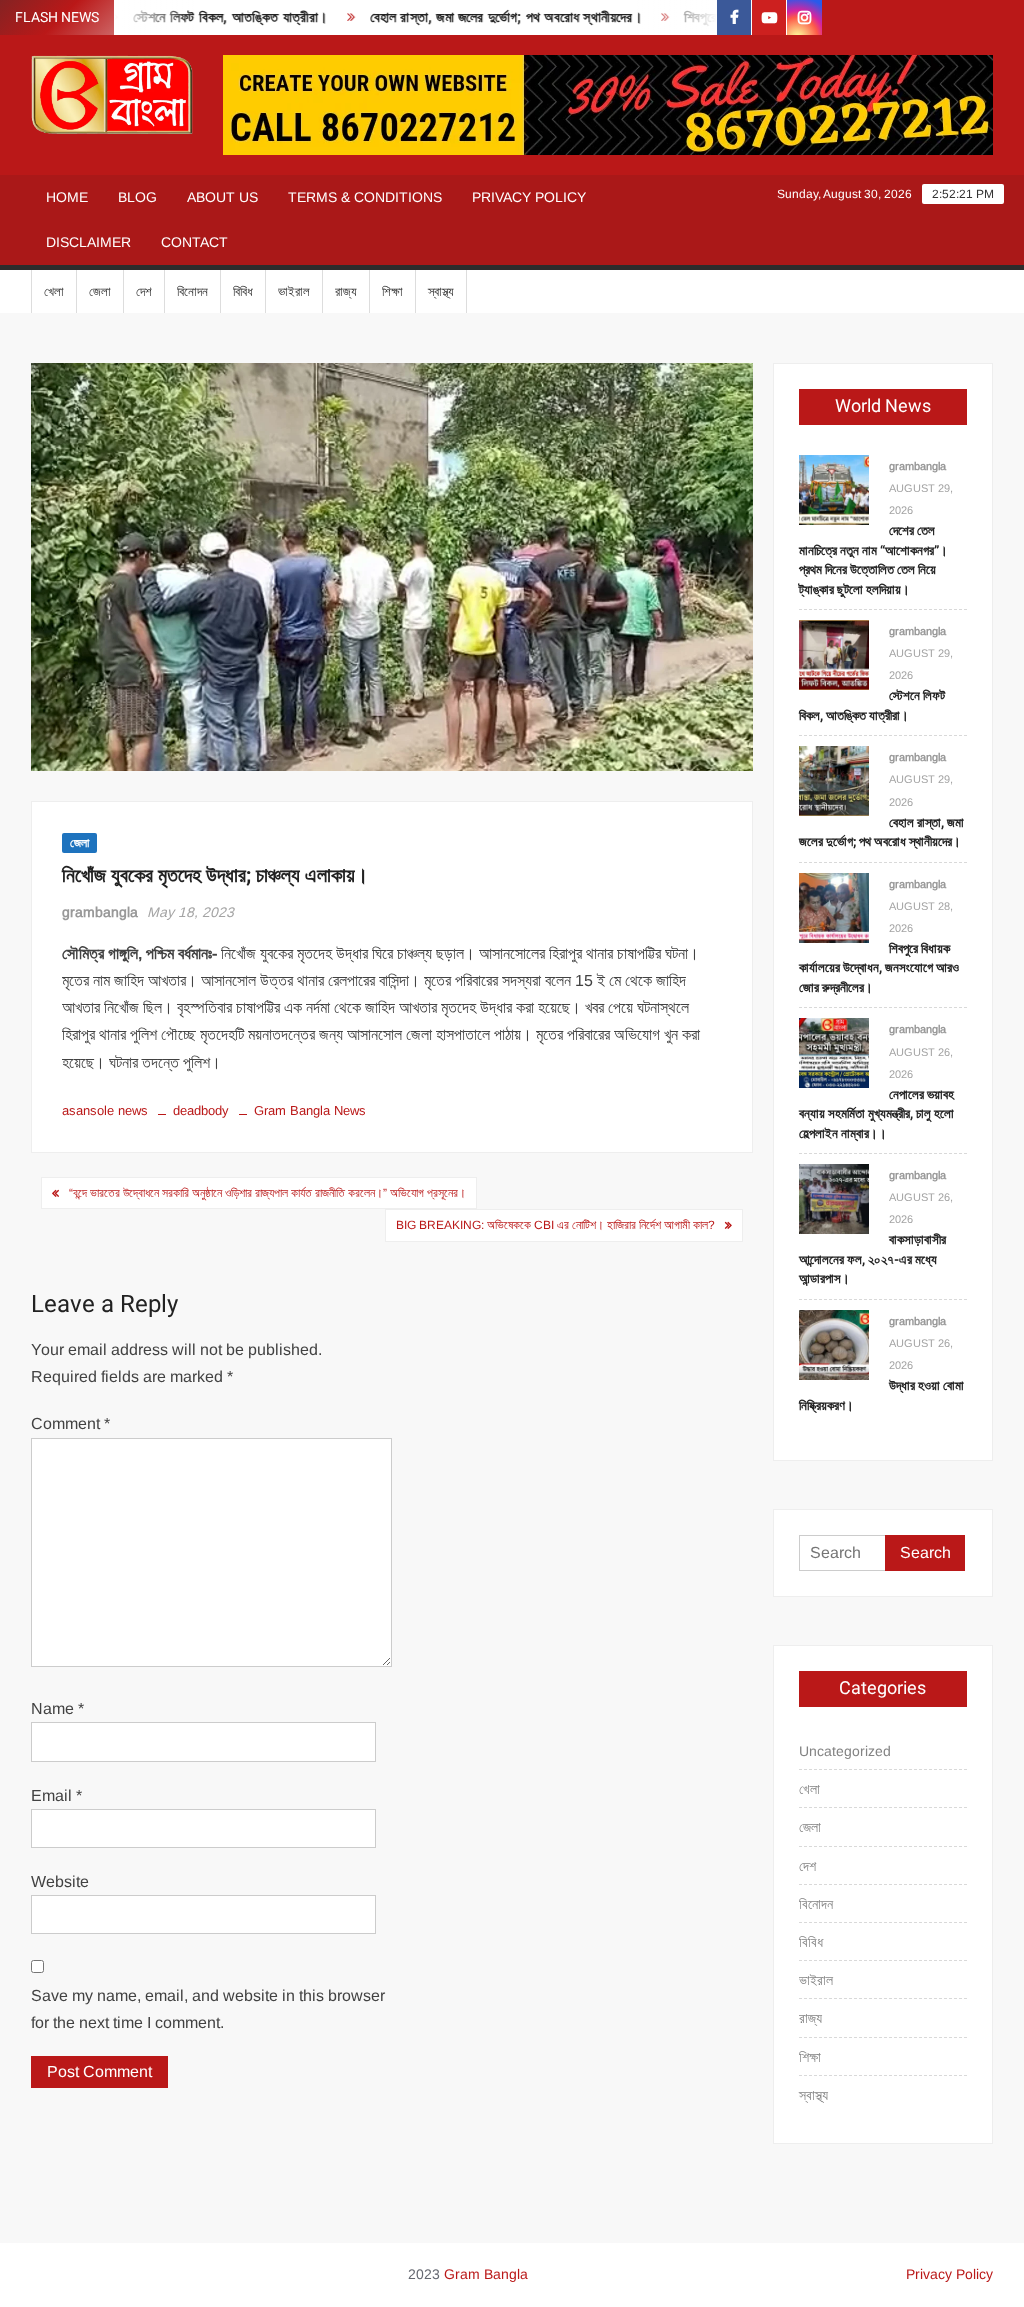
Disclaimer (88, 242)
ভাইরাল (294, 291)
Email (56, 1795)
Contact (194, 242)
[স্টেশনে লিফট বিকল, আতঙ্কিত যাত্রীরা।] (834, 653)
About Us (222, 197)
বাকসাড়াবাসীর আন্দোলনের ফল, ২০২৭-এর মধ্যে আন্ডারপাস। (872, 1259)
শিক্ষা (392, 291)
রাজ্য (346, 291)
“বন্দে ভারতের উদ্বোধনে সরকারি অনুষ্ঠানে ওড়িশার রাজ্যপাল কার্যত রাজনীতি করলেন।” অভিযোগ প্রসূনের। (267, 1193)
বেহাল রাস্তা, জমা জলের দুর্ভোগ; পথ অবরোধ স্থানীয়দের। (477, 17)
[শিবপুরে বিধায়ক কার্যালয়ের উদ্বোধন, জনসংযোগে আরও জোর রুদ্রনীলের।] (834, 906)
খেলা (54, 291)
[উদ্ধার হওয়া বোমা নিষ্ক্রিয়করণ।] (834, 1343)
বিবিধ (243, 291)
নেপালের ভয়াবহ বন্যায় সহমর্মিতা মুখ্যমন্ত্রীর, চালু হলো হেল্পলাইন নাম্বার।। (876, 1114)
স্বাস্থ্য (441, 291)
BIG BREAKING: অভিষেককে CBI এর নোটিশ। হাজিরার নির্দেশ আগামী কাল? (555, 1225)
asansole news (105, 1110)
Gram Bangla (486, 2274)
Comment (70, 1423)
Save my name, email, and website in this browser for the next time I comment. (208, 2009)
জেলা (100, 291)
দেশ (144, 291)
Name (57, 1708)
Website (60, 1881)
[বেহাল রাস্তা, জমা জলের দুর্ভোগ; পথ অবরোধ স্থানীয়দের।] (834, 780)
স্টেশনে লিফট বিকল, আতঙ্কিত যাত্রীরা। (202, 17)
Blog (137, 197)
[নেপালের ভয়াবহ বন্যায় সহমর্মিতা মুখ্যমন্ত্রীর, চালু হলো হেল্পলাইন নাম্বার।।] (834, 1052)
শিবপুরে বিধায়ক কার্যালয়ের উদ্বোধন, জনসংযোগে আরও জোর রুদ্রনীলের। (879, 968)
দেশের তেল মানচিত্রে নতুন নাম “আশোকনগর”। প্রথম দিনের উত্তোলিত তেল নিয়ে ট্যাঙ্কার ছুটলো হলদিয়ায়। (873, 560)
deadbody (201, 1110)
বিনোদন (192, 291)
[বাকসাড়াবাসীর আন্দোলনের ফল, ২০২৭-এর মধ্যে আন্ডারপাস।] (834, 1197)
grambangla (100, 912)
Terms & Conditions (365, 197)
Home (67, 197)
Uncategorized (845, 1751)
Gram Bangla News (310, 1110)
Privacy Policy (529, 197)
